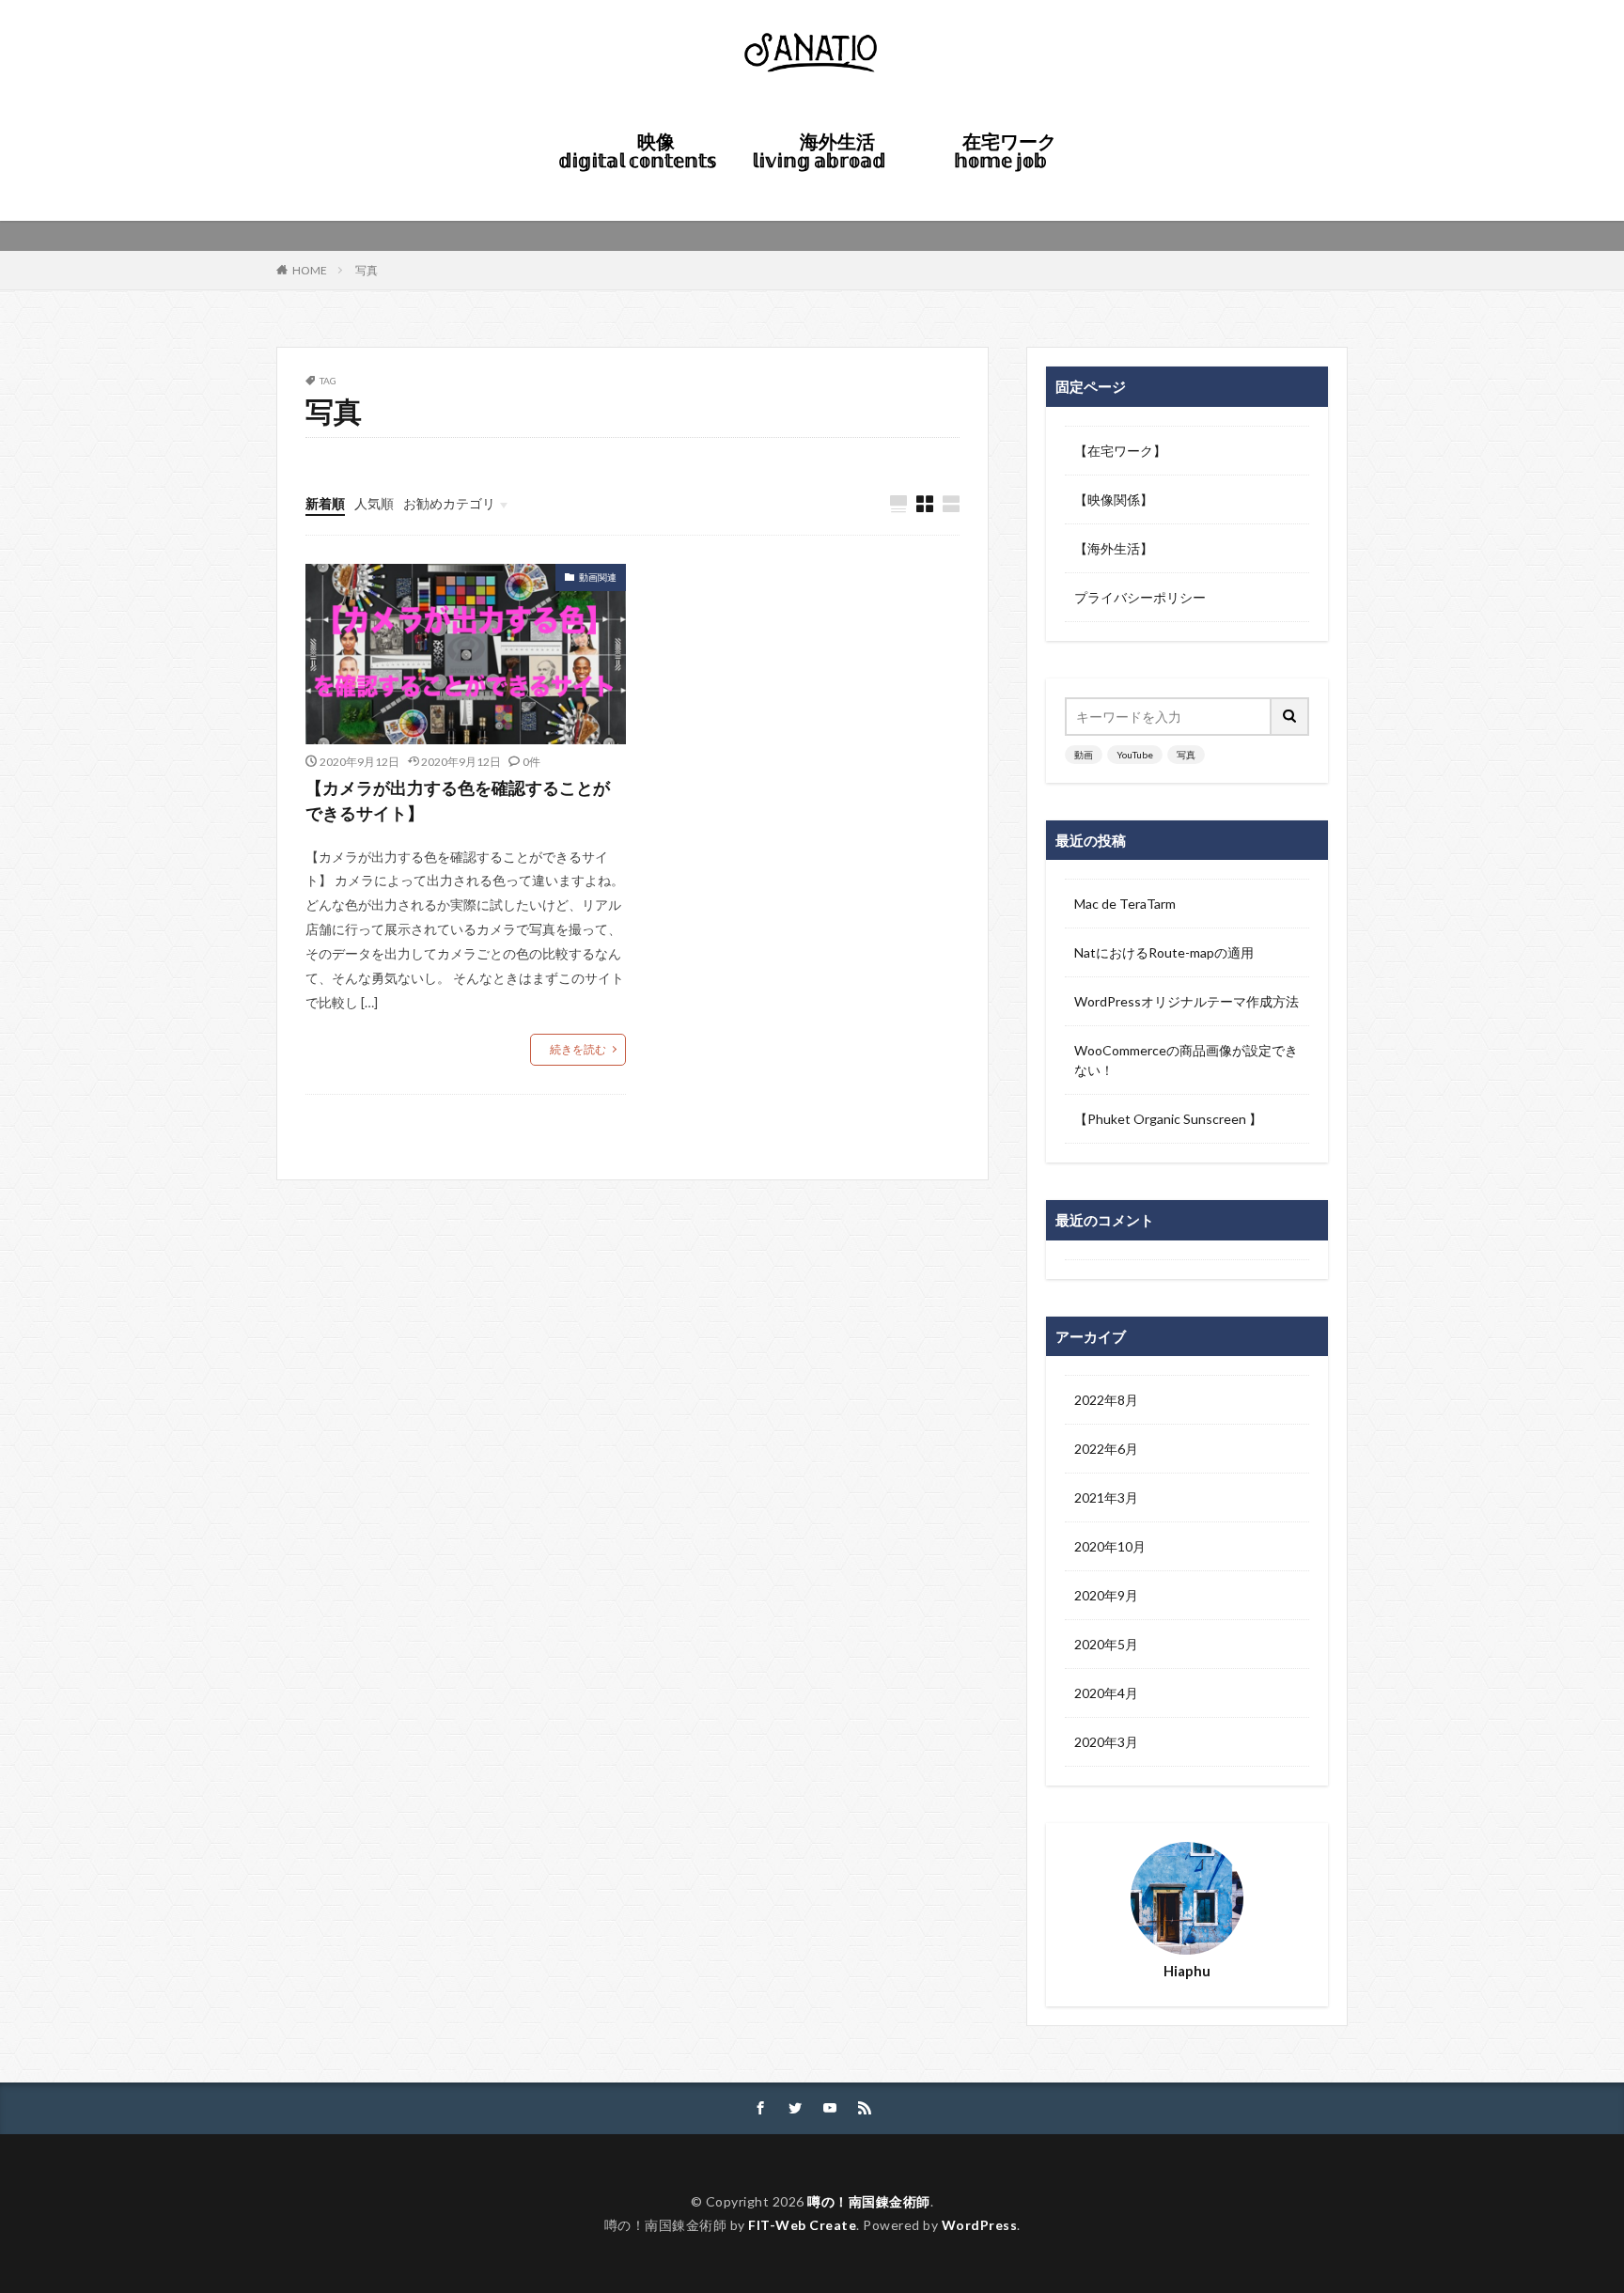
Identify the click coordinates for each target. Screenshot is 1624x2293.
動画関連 (598, 577)
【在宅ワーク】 (1120, 451)
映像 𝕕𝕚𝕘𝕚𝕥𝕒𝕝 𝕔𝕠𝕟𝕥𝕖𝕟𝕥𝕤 (637, 150)
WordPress (980, 2225)
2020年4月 (1106, 1693)
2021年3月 (1106, 1497)
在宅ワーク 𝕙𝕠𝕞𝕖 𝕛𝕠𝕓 (1009, 150)
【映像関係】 (1114, 499)
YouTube (1135, 755)
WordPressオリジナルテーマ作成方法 (1187, 1001)
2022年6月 (1106, 1449)
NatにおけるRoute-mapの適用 (1164, 952)
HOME (740, 185)
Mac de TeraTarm (1125, 904)
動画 (1084, 755)
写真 (367, 270)
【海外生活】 (1114, 548)
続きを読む (578, 1049)
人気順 (374, 503)
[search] (1290, 717)
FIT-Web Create (802, 2225)
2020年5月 (1106, 1644)
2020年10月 (1110, 1546)
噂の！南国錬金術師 (869, 2201)
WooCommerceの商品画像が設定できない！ (1186, 1060)
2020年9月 (1106, 1595)
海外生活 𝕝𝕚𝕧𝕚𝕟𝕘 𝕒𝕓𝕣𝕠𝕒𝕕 (825, 150)
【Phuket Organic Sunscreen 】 (1168, 1119)
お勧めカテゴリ (449, 503)
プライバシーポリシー (1140, 597)
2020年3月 (1106, 1742)
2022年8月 (1106, 1400)
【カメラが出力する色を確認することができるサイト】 (458, 800)
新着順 (325, 503)
